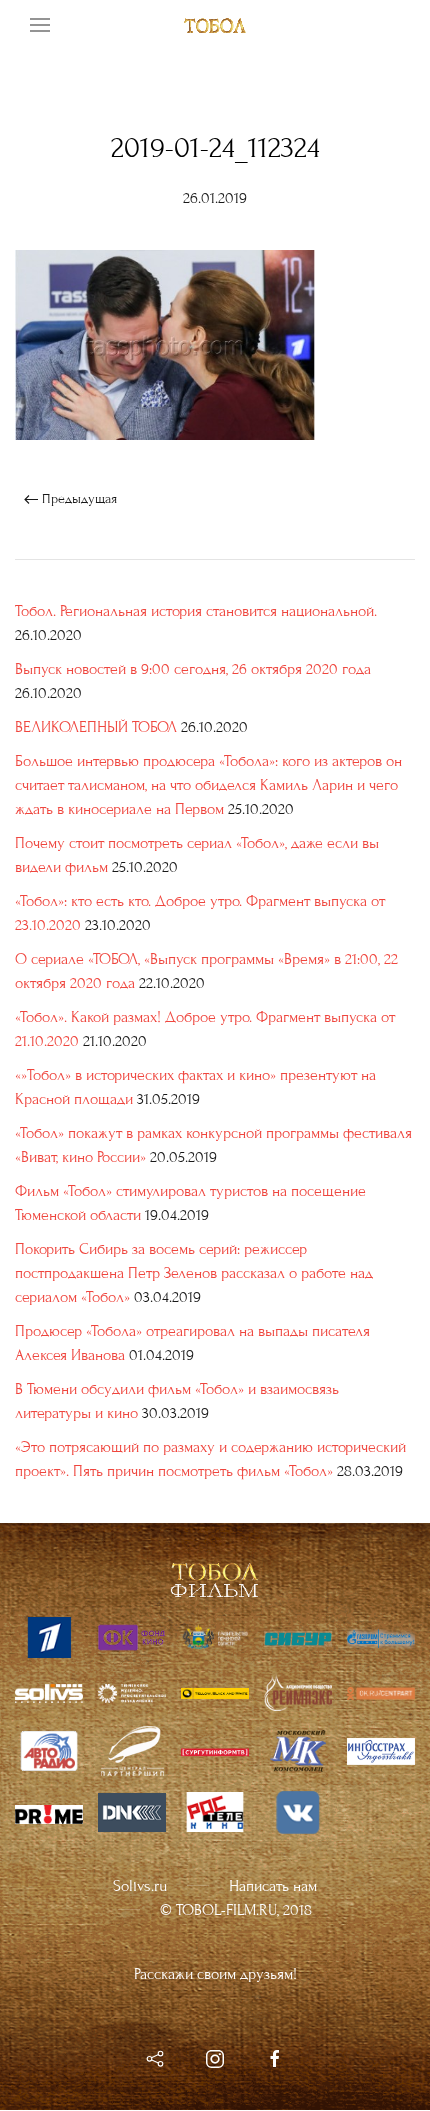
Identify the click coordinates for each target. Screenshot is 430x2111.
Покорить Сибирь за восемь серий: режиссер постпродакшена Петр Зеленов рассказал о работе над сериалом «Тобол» (194, 1273)
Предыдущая (77, 499)
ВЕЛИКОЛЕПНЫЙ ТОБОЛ (96, 727)
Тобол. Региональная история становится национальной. (196, 611)
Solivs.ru (140, 1886)
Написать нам (273, 1886)
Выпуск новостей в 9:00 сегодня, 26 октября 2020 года (193, 669)
